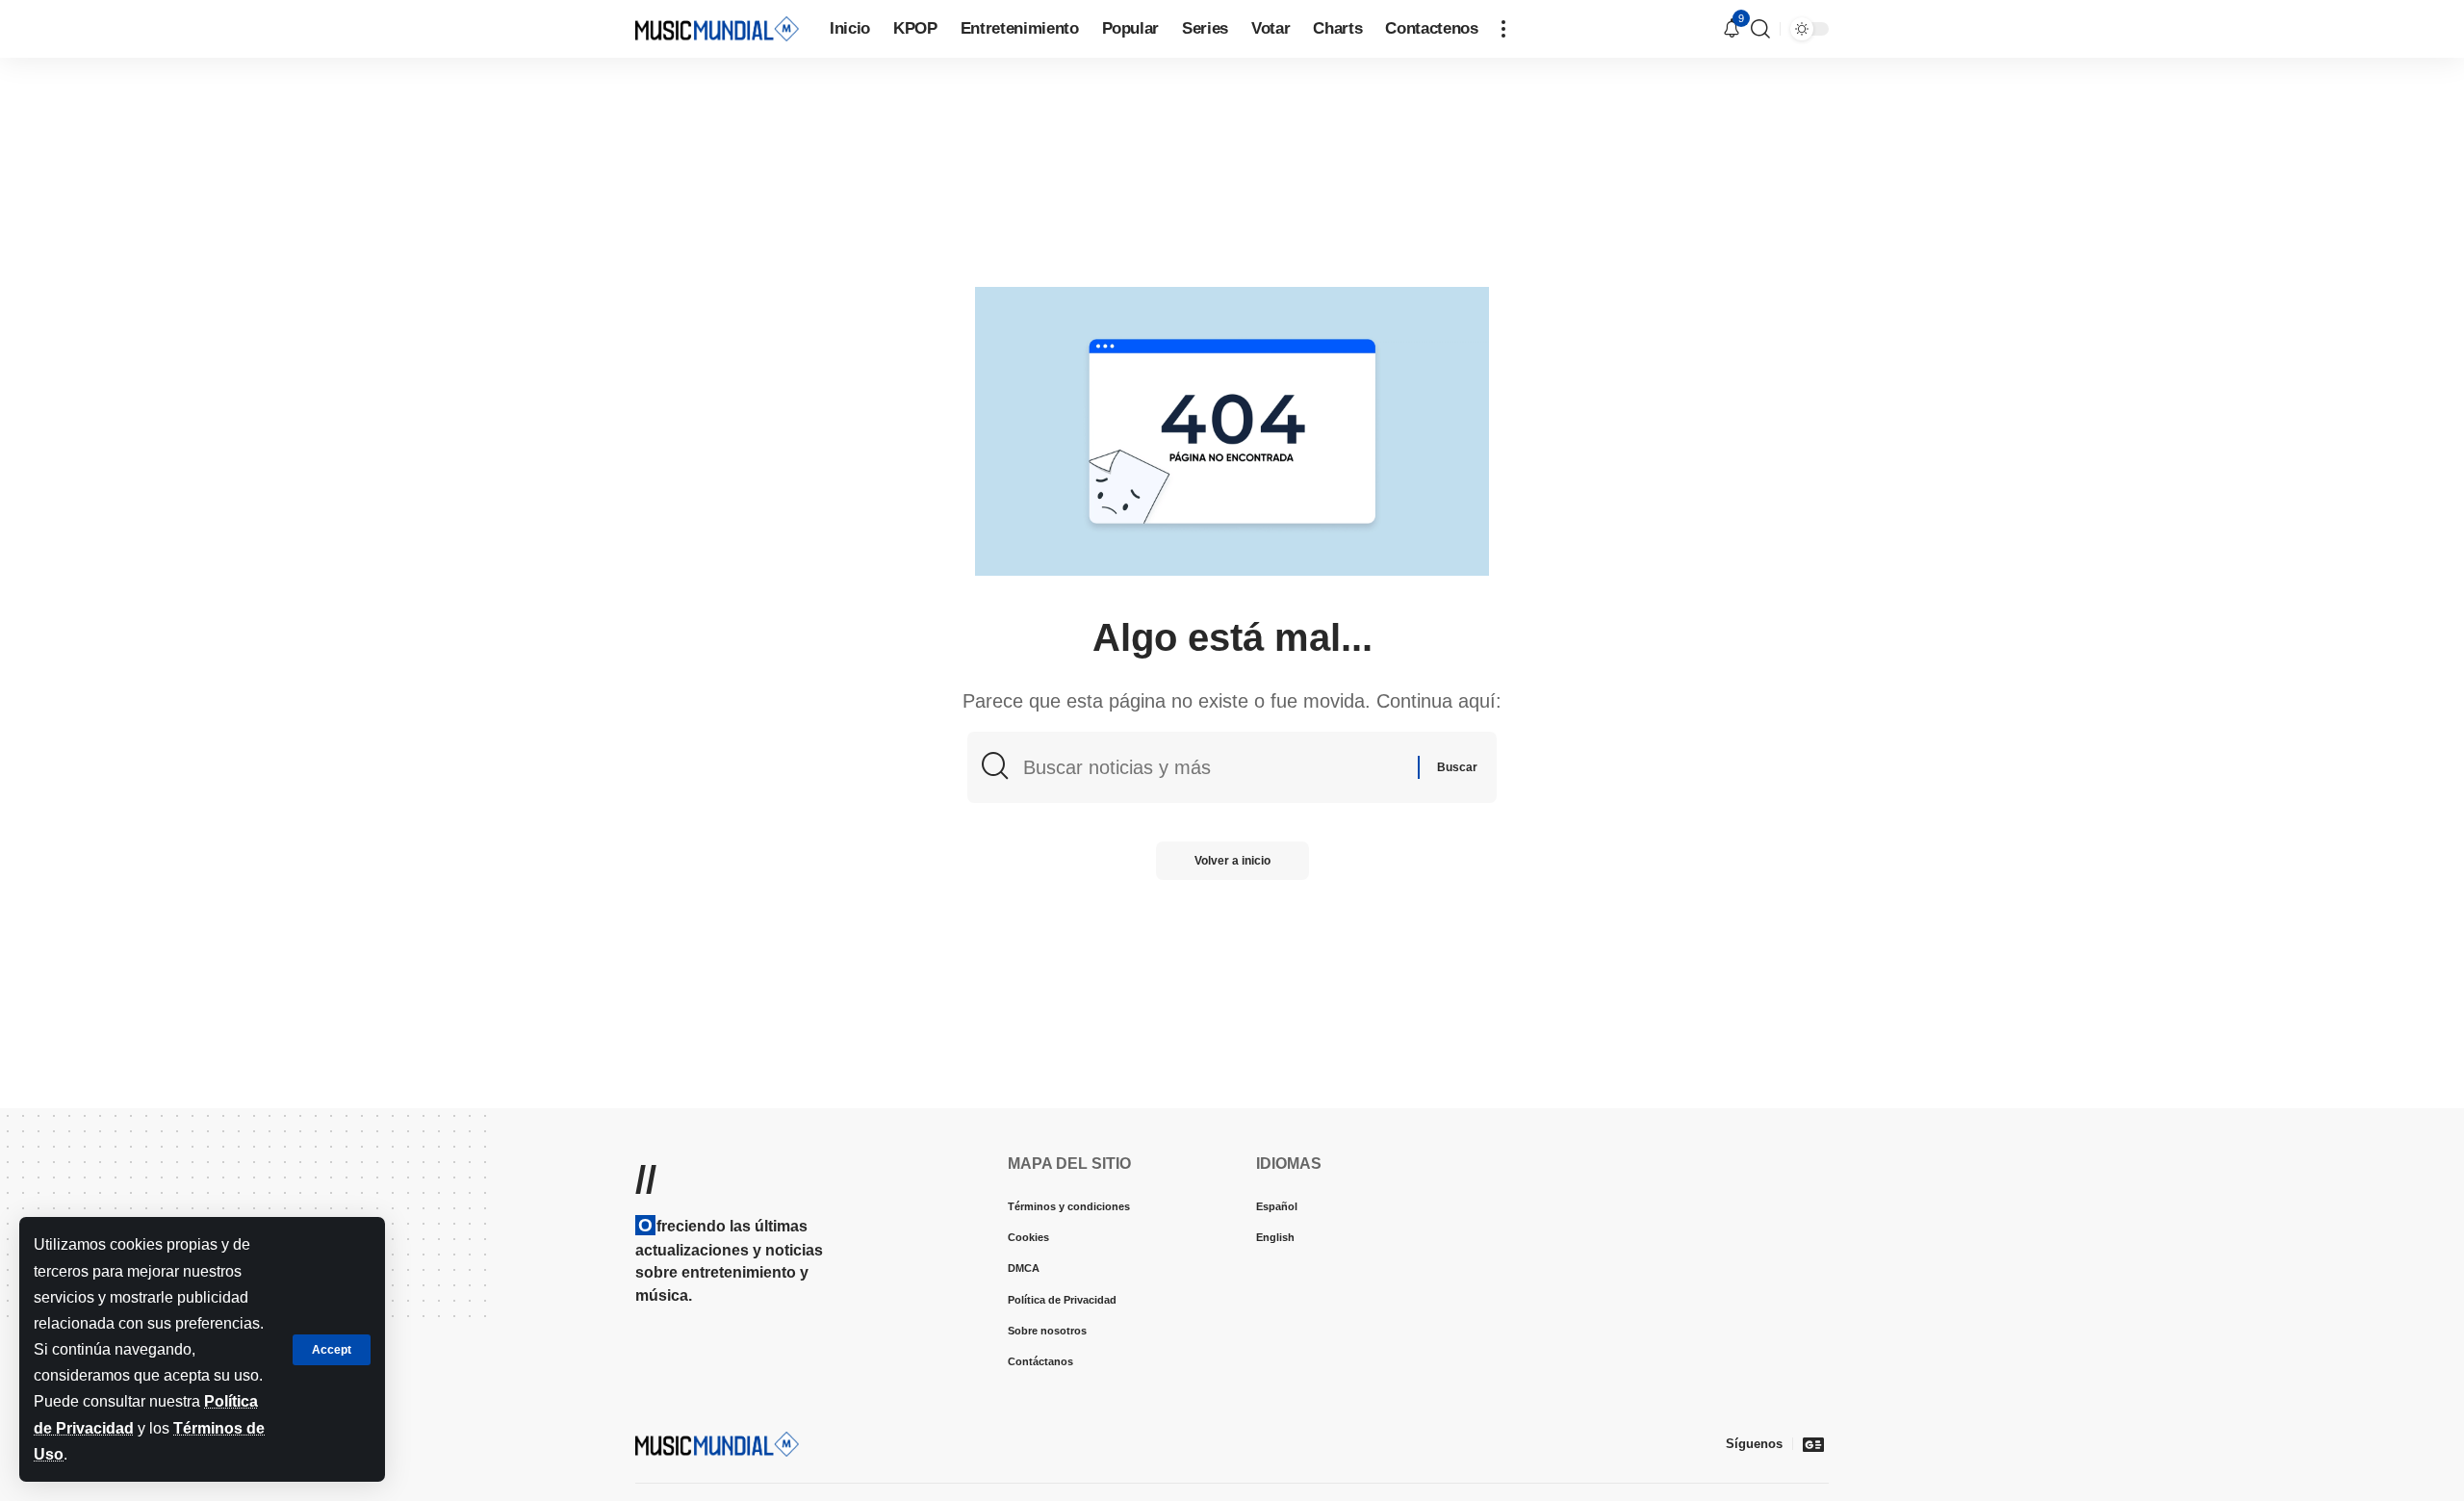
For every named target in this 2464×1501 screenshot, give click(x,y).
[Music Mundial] (717, 28)
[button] (332, 1350)
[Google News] (1813, 1444)
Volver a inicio (1232, 861)
